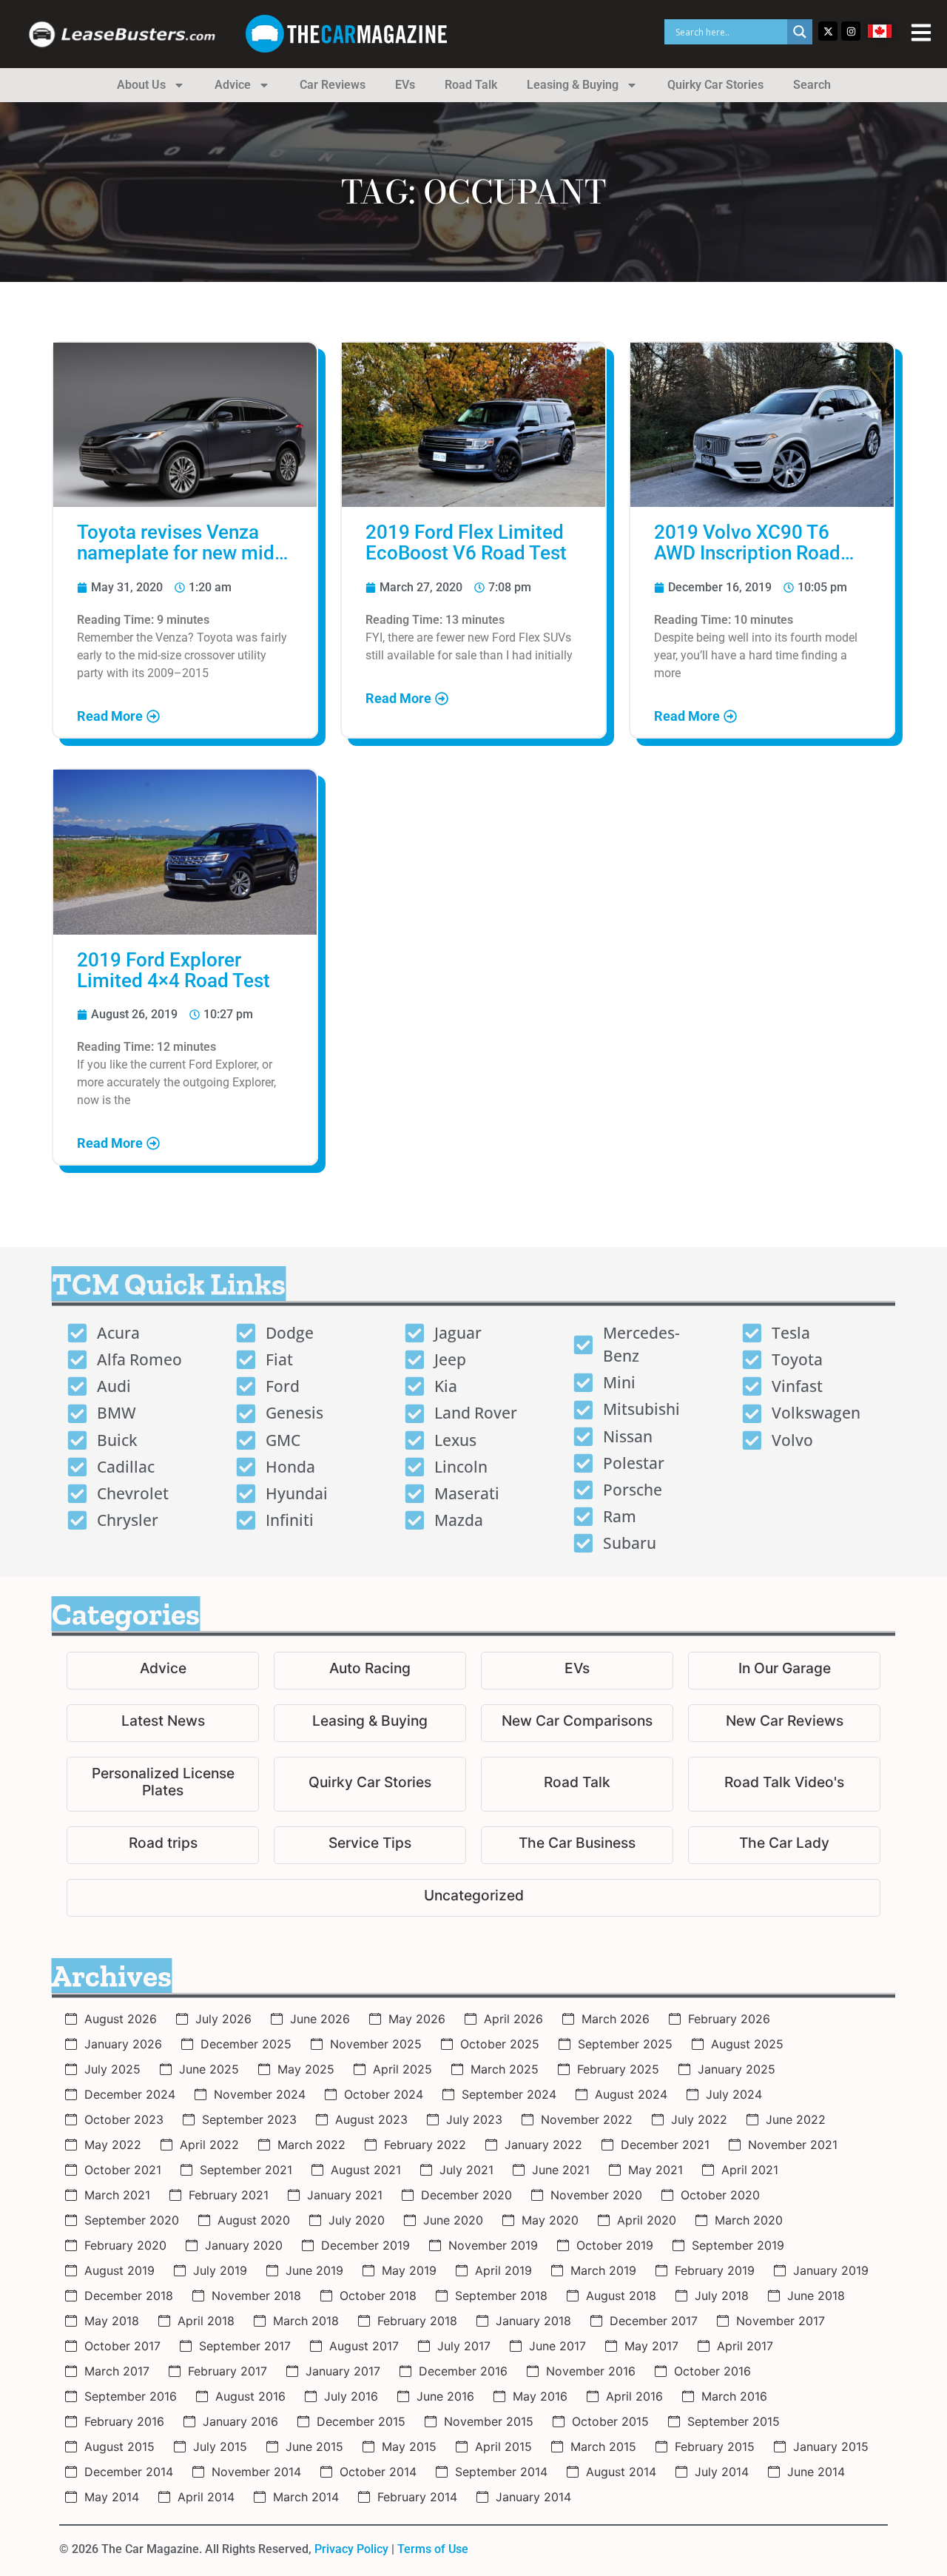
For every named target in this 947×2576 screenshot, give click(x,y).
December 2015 (361, 2421)
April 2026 (513, 2019)
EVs (405, 85)
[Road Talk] (577, 1784)
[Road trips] (163, 1845)
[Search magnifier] (800, 32)
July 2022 (699, 2119)
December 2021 (665, 2145)
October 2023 (124, 2119)
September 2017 (245, 2346)
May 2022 (113, 2145)
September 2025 (625, 2044)
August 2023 (371, 2119)
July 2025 (112, 2069)
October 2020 (720, 2195)
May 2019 (409, 2270)
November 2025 (376, 2044)
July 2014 (722, 2472)
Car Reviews (333, 85)
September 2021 (246, 2170)
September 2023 (249, 2119)
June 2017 (557, 2346)
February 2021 (229, 2195)
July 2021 (466, 2170)
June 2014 (816, 2472)
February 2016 (124, 2421)
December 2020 (466, 2195)
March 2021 (117, 2195)
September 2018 (501, 2296)
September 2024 (509, 2094)
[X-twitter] (828, 31)
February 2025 (618, 2069)
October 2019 (615, 2245)
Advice (233, 85)
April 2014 (206, 2497)
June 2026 (320, 2019)
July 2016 (351, 2396)
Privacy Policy (351, 2549)
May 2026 (417, 2019)
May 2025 (306, 2069)
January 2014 (533, 2497)
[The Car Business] (577, 1845)
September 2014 (501, 2472)
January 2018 (533, 2321)
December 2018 (129, 2296)
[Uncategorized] (473, 1898)
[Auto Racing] (370, 1671)
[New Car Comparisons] (577, 1723)
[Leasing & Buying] (370, 1723)
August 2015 (119, 2446)
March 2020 (749, 2220)
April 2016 (634, 2396)
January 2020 (244, 2245)
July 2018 (722, 2296)
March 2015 (603, 2446)
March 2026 (616, 2019)
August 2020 (254, 2220)
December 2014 (129, 2472)
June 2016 (445, 2396)
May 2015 (409, 2446)
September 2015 (734, 2421)
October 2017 (122, 2346)
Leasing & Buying (573, 85)
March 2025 (505, 2069)
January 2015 (831, 2446)
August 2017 (364, 2346)
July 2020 (357, 2220)
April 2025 (402, 2069)
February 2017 (228, 2371)
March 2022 (311, 2145)
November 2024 (260, 2094)
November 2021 (793, 2145)
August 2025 (747, 2044)
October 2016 (712, 2371)
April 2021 (750, 2170)
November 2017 (781, 2321)
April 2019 (503, 2270)
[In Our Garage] (784, 1671)
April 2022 (209, 2145)
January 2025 (737, 2069)
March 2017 (117, 2371)
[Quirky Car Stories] (370, 1784)
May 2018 (112, 2321)
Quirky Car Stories (715, 85)
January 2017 (343, 2371)
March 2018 (306, 2321)
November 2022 (587, 2119)
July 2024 (734, 2094)
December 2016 (463, 2371)
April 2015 (503, 2446)
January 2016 (240, 2421)
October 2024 (384, 2094)
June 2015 (314, 2446)
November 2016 (591, 2371)
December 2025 (246, 2044)
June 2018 (816, 2296)
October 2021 (123, 2170)
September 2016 (131, 2396)
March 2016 (734, 2396)
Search (812, 85)
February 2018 (417, 2321)
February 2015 (715, 2446)
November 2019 (493, 2245)
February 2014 (417, 2497)
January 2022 (543, 2145)
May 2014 (112, 2497)
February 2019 (715, 2270)
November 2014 (256, 2472)
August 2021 (366, 2170)
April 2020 (647, 2220)
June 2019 (314, 2270)
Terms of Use (433, 2549)
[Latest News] (163, 1723)
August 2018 (621, 2296)
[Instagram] (851, 31)
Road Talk (471, 85)
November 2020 (596, 2195)
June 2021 (561, 2170)
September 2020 (132, 2220)
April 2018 (206, 2321)
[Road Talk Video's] (784, 1784)
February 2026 (729, 2019)
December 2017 (654, 2321)
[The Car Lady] (784, 1845)
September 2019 (738, 2245)
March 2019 (603, 2270)
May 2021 (656, 2170)
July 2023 (474, 2119)
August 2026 (121, 2019)
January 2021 (345, 2195)
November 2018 (256, 2296)
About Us (141, 85)
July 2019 (220, 2270)
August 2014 (621, 2472)
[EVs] (577, 1671)
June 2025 (209, 2069)
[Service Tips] (370, 1845)
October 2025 (500, 2044)
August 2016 (250, 2396)
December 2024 (130, 2094)
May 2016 (540, 2396)
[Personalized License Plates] (163, 1784)
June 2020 (453, 2220)
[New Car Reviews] (784, 1723)
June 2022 (796, 2119)
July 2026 (223, 2019)
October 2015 (610, 2421)
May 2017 (651, 2346)
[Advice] (163, 1671)
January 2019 (831, 2270)
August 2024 (631, 2094)
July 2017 (464, 2346)
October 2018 (378, 2296)
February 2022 (425, 2145)
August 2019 (119, 2270)
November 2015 (489, 2421)
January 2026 (123, 2044)
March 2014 (306, 2497)
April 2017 (745, 2346)
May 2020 (550, 2220)
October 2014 (378, 2472)
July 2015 (220, 2446)
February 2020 (125, 2245)
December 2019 (365, 2245)
